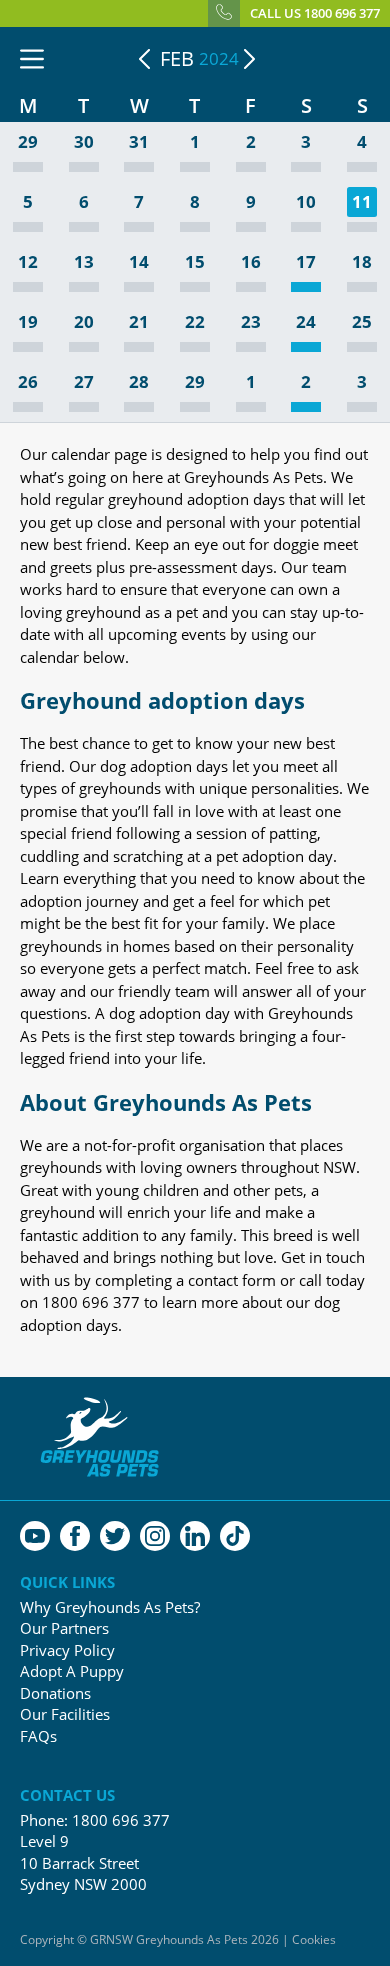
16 (251, 262)
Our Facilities (65, 1714)
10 (306, 202)
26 (28, 382)
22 (195, 322)
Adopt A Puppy (72, 1671)
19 (28, 322)
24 (306, 322)
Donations (55, 1693)
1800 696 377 (121, 1820)
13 (84, 262)
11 (362, 201)
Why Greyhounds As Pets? (110, 1607)
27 (84, 382)
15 (195, 262)
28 (139, 382)
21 (139, 322)
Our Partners (64, 1628)
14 (139, 262)
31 (139, 142)
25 (362, 322)
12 (28, 262)
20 (84, 322)
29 (28, 142)
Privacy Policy (67, 1650)
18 (362, 262)
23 (251, 322)
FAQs (38, 1736)
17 (306, 262)
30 (84, 142)
